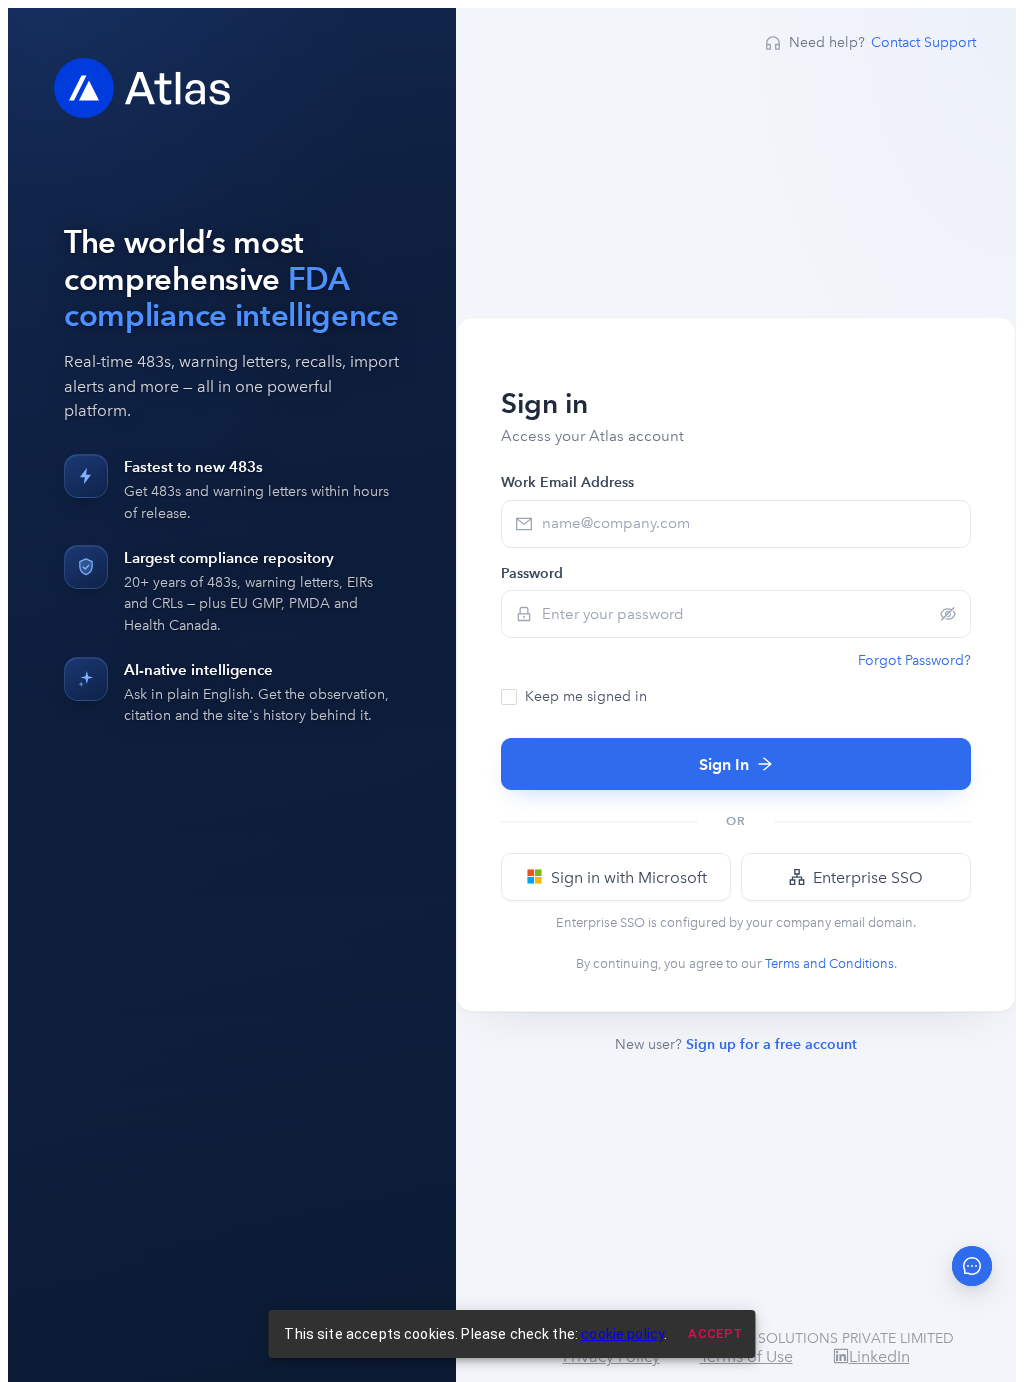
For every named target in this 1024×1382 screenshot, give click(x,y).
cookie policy (622, 1334)
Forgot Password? (914, 660)
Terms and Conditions (829, 963)
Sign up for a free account (771, 1044)
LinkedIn (879, 1356)
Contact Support (923, 42)
